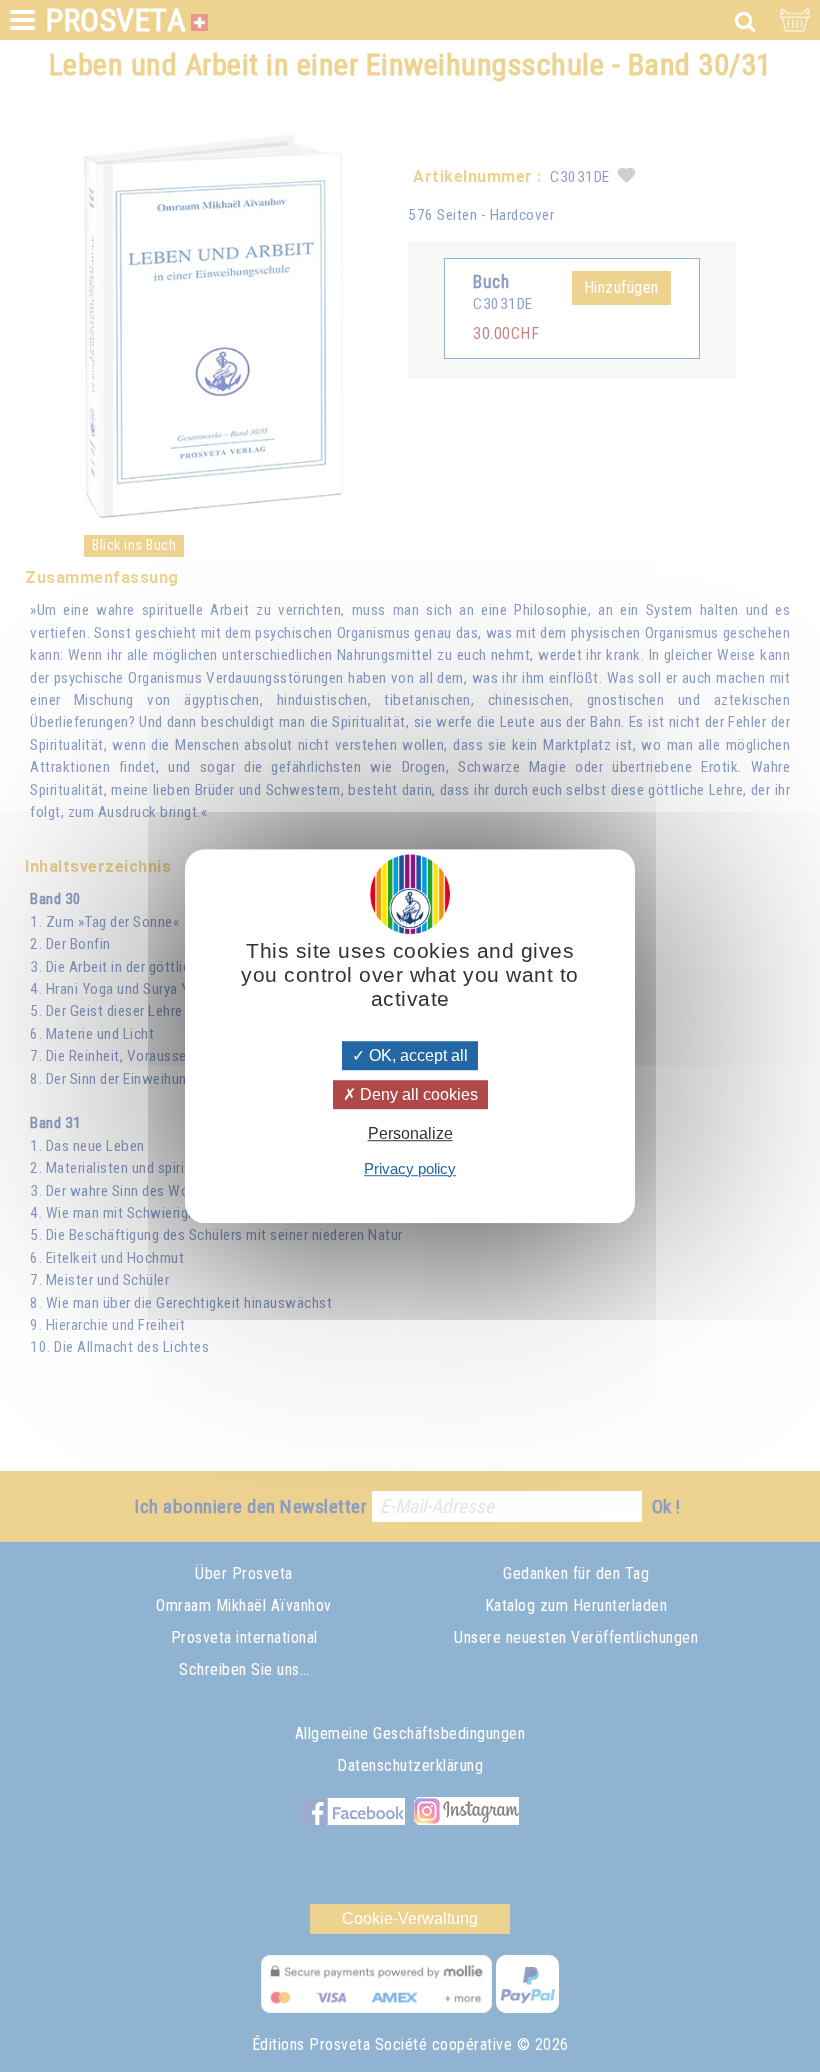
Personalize (410, 1134)
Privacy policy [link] (410, 1168)
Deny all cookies (417, 1094)
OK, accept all (416, 1055)
